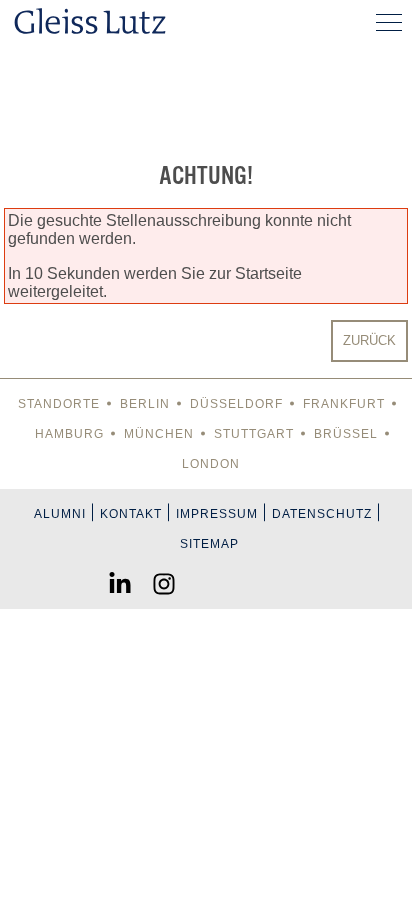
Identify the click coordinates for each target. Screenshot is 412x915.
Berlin (145, 404)
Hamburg (69, 434)
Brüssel (346, 434)
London (211, 464)
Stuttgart (254, 434)
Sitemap (209, 544)
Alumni (60, 514)
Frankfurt (344, 404)
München (159, 434)
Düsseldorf (236, 404)
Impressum (217, 514)
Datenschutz (322, 514)
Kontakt (131, 514)
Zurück (369, 340)
